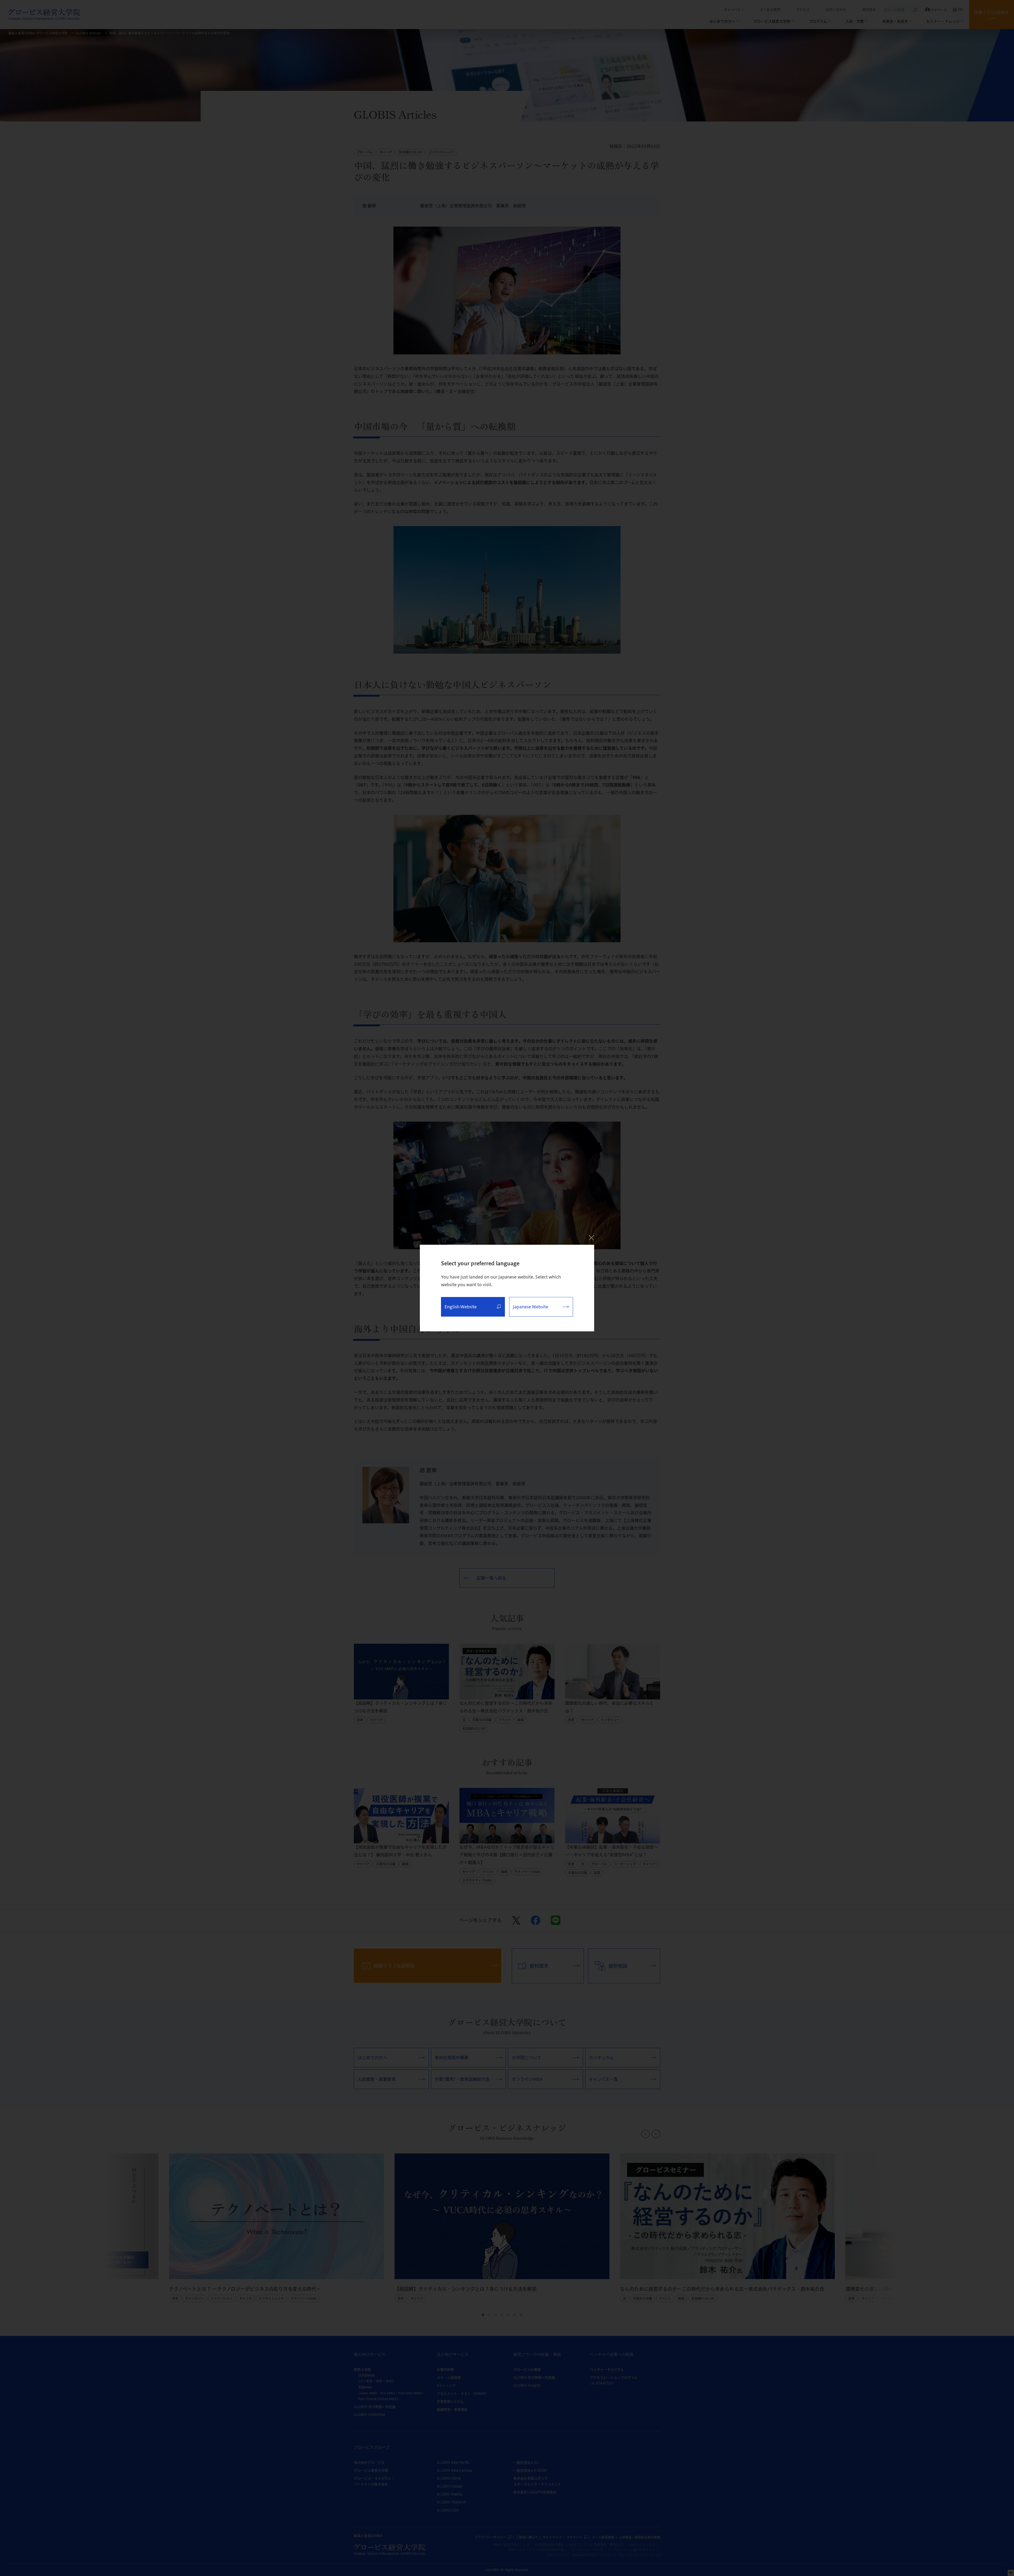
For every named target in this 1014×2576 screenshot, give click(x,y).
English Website (461, 1307)
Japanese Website (531, 1307)
